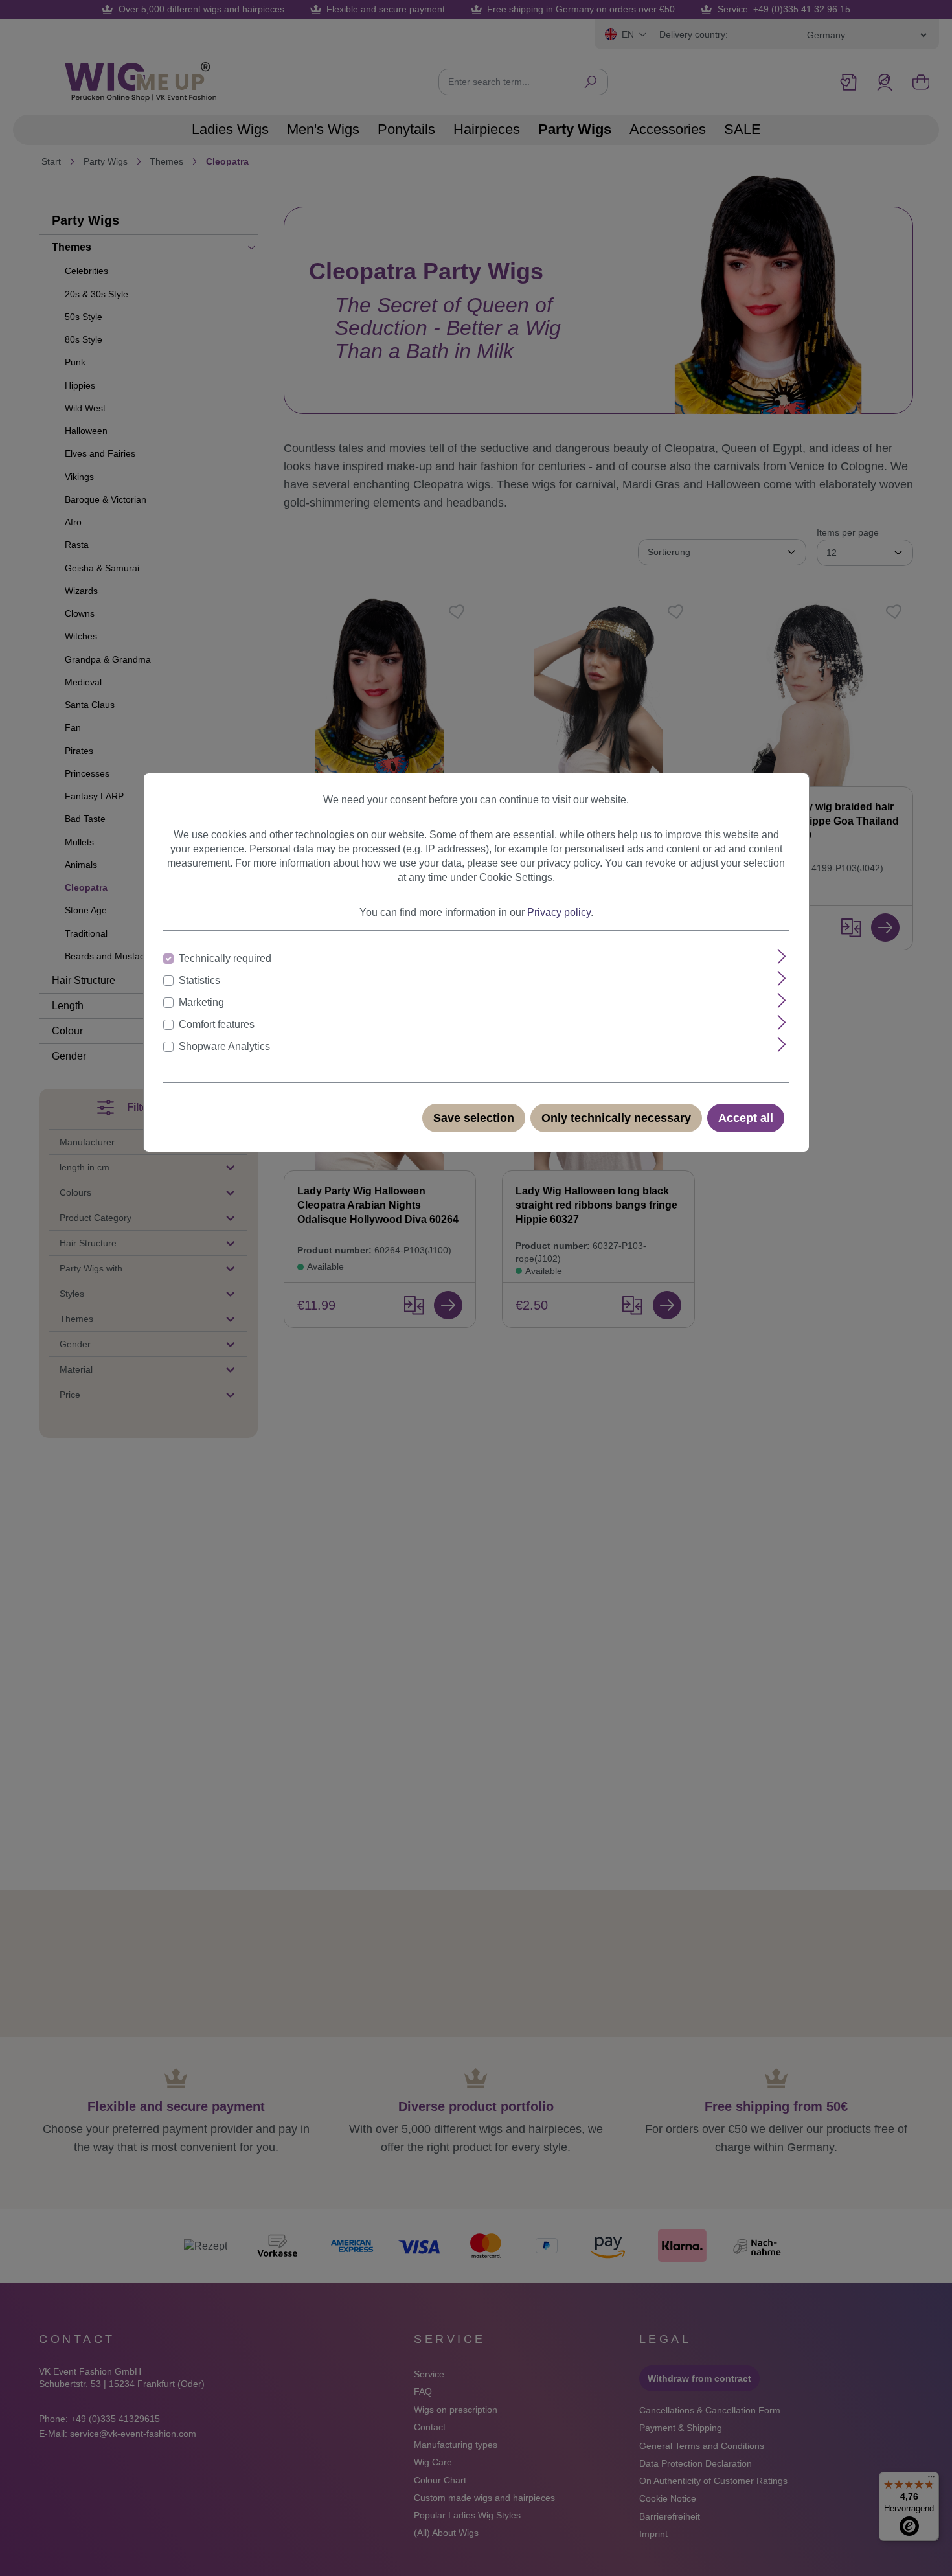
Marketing (201, 1002)
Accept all (746, 1118)
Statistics (199, 980)
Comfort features (217, 1024)
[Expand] (782, 956)
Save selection (474, 1118)
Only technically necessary (616, 1118)
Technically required (225, 958)
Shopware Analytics (224, 1046)
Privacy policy (559, 912)
